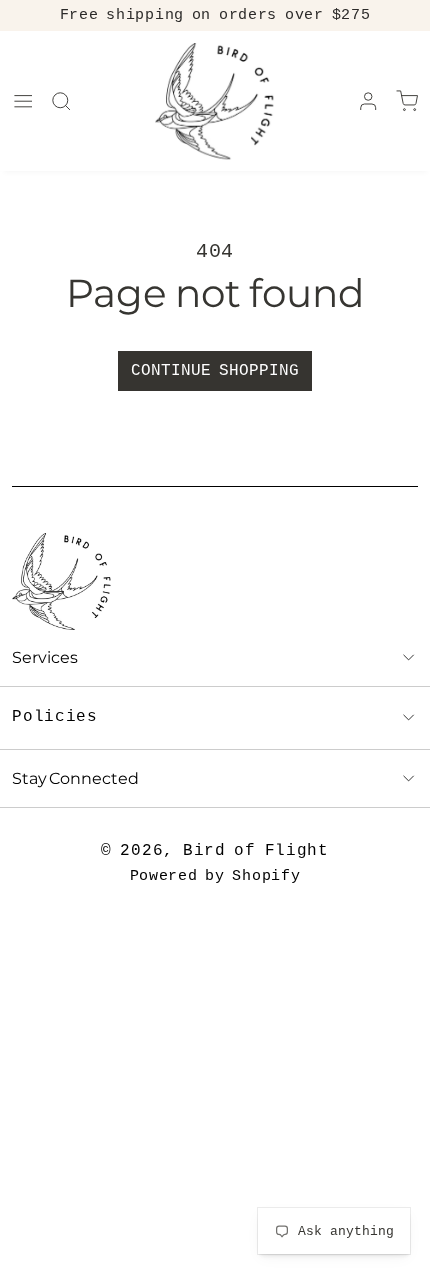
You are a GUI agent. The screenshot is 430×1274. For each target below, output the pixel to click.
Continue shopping (215, 371)
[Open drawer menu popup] (23, 101)
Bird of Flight (256, 851)
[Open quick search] (61, 101)
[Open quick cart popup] (407, 101)
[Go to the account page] (368, 101)
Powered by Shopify (215, 876)
